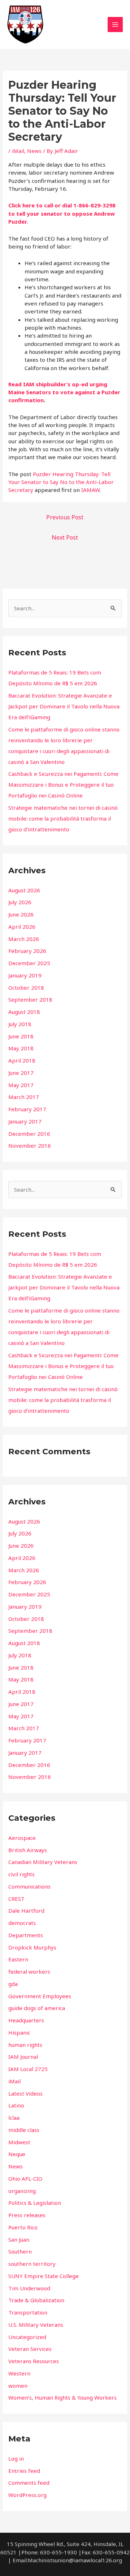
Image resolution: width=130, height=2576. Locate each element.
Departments (26, 1935)
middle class (24, 2130)
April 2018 (22, 1060)
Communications (29, 1886)
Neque (17, 2154)
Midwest (19, 2142)
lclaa (14, 2118)
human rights (25, 2045)
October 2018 (26, 988)
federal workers (29, 1971)
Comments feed (29, 2483)
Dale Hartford (26, 1911)
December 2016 (29, 1134)
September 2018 (30, 999)
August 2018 (24, 1012)
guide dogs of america (37, 2008)
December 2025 (29, 963)
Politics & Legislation (35, 2203)
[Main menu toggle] (115, 25)
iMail (18, 151)
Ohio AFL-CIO (25, 2179)
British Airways (28, 1850)
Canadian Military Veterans (43, 1862)
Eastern (18, 1959)
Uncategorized (27, 2337)
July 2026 (20, 902)
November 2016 (30, 1146)
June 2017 (21, 1073)
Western (19, 2373)
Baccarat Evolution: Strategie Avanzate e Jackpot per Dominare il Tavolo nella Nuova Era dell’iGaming (64, 706)
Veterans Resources (34, 2361)
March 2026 (24, 939)
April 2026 (22, 927)
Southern (20, 2251)
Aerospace (22, 1838)
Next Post (65, 537)
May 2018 (21, 1048)
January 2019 (25, 975)
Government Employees (40, 1996)
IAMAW (90, 490)
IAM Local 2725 (28, 2069)
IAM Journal (23, 2057)
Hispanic (19, 2032)
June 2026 (21, 914)
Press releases (27, 2215)
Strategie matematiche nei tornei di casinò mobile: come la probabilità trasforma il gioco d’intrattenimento (63, 818)
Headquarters (26, 2020)
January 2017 (25, 1121)
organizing (22, 2191)
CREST (16, 1899)
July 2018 (20, 1024)
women (18, 2386)
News (34, 151)
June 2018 (21, 1036)
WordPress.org (27, 2495)
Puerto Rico (23, 2227)
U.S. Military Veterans (36, 2325)
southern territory (32, 2264)
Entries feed (24, 2471)
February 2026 (27, 951)
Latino (16, 2105)
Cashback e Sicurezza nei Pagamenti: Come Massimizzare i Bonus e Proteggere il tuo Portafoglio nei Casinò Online (63, 784)
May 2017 (21, 1085)
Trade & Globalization (36, 2300)
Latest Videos (25, 2093)
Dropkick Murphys (32, 1947)
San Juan (19, 2239)
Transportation (28, 2312)
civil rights (21, 1874)
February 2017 (27, 1109)
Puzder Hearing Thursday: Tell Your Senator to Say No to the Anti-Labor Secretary (61, 482)
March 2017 (24, 1097)
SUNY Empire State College (44, 2276)
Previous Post (65, 517)
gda (13, 1984)
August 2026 (24, 890)
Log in (16, 2458)
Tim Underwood (29, 2288)
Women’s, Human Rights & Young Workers (62, 2397)
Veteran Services (30, 2349)
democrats (22, 1923)
